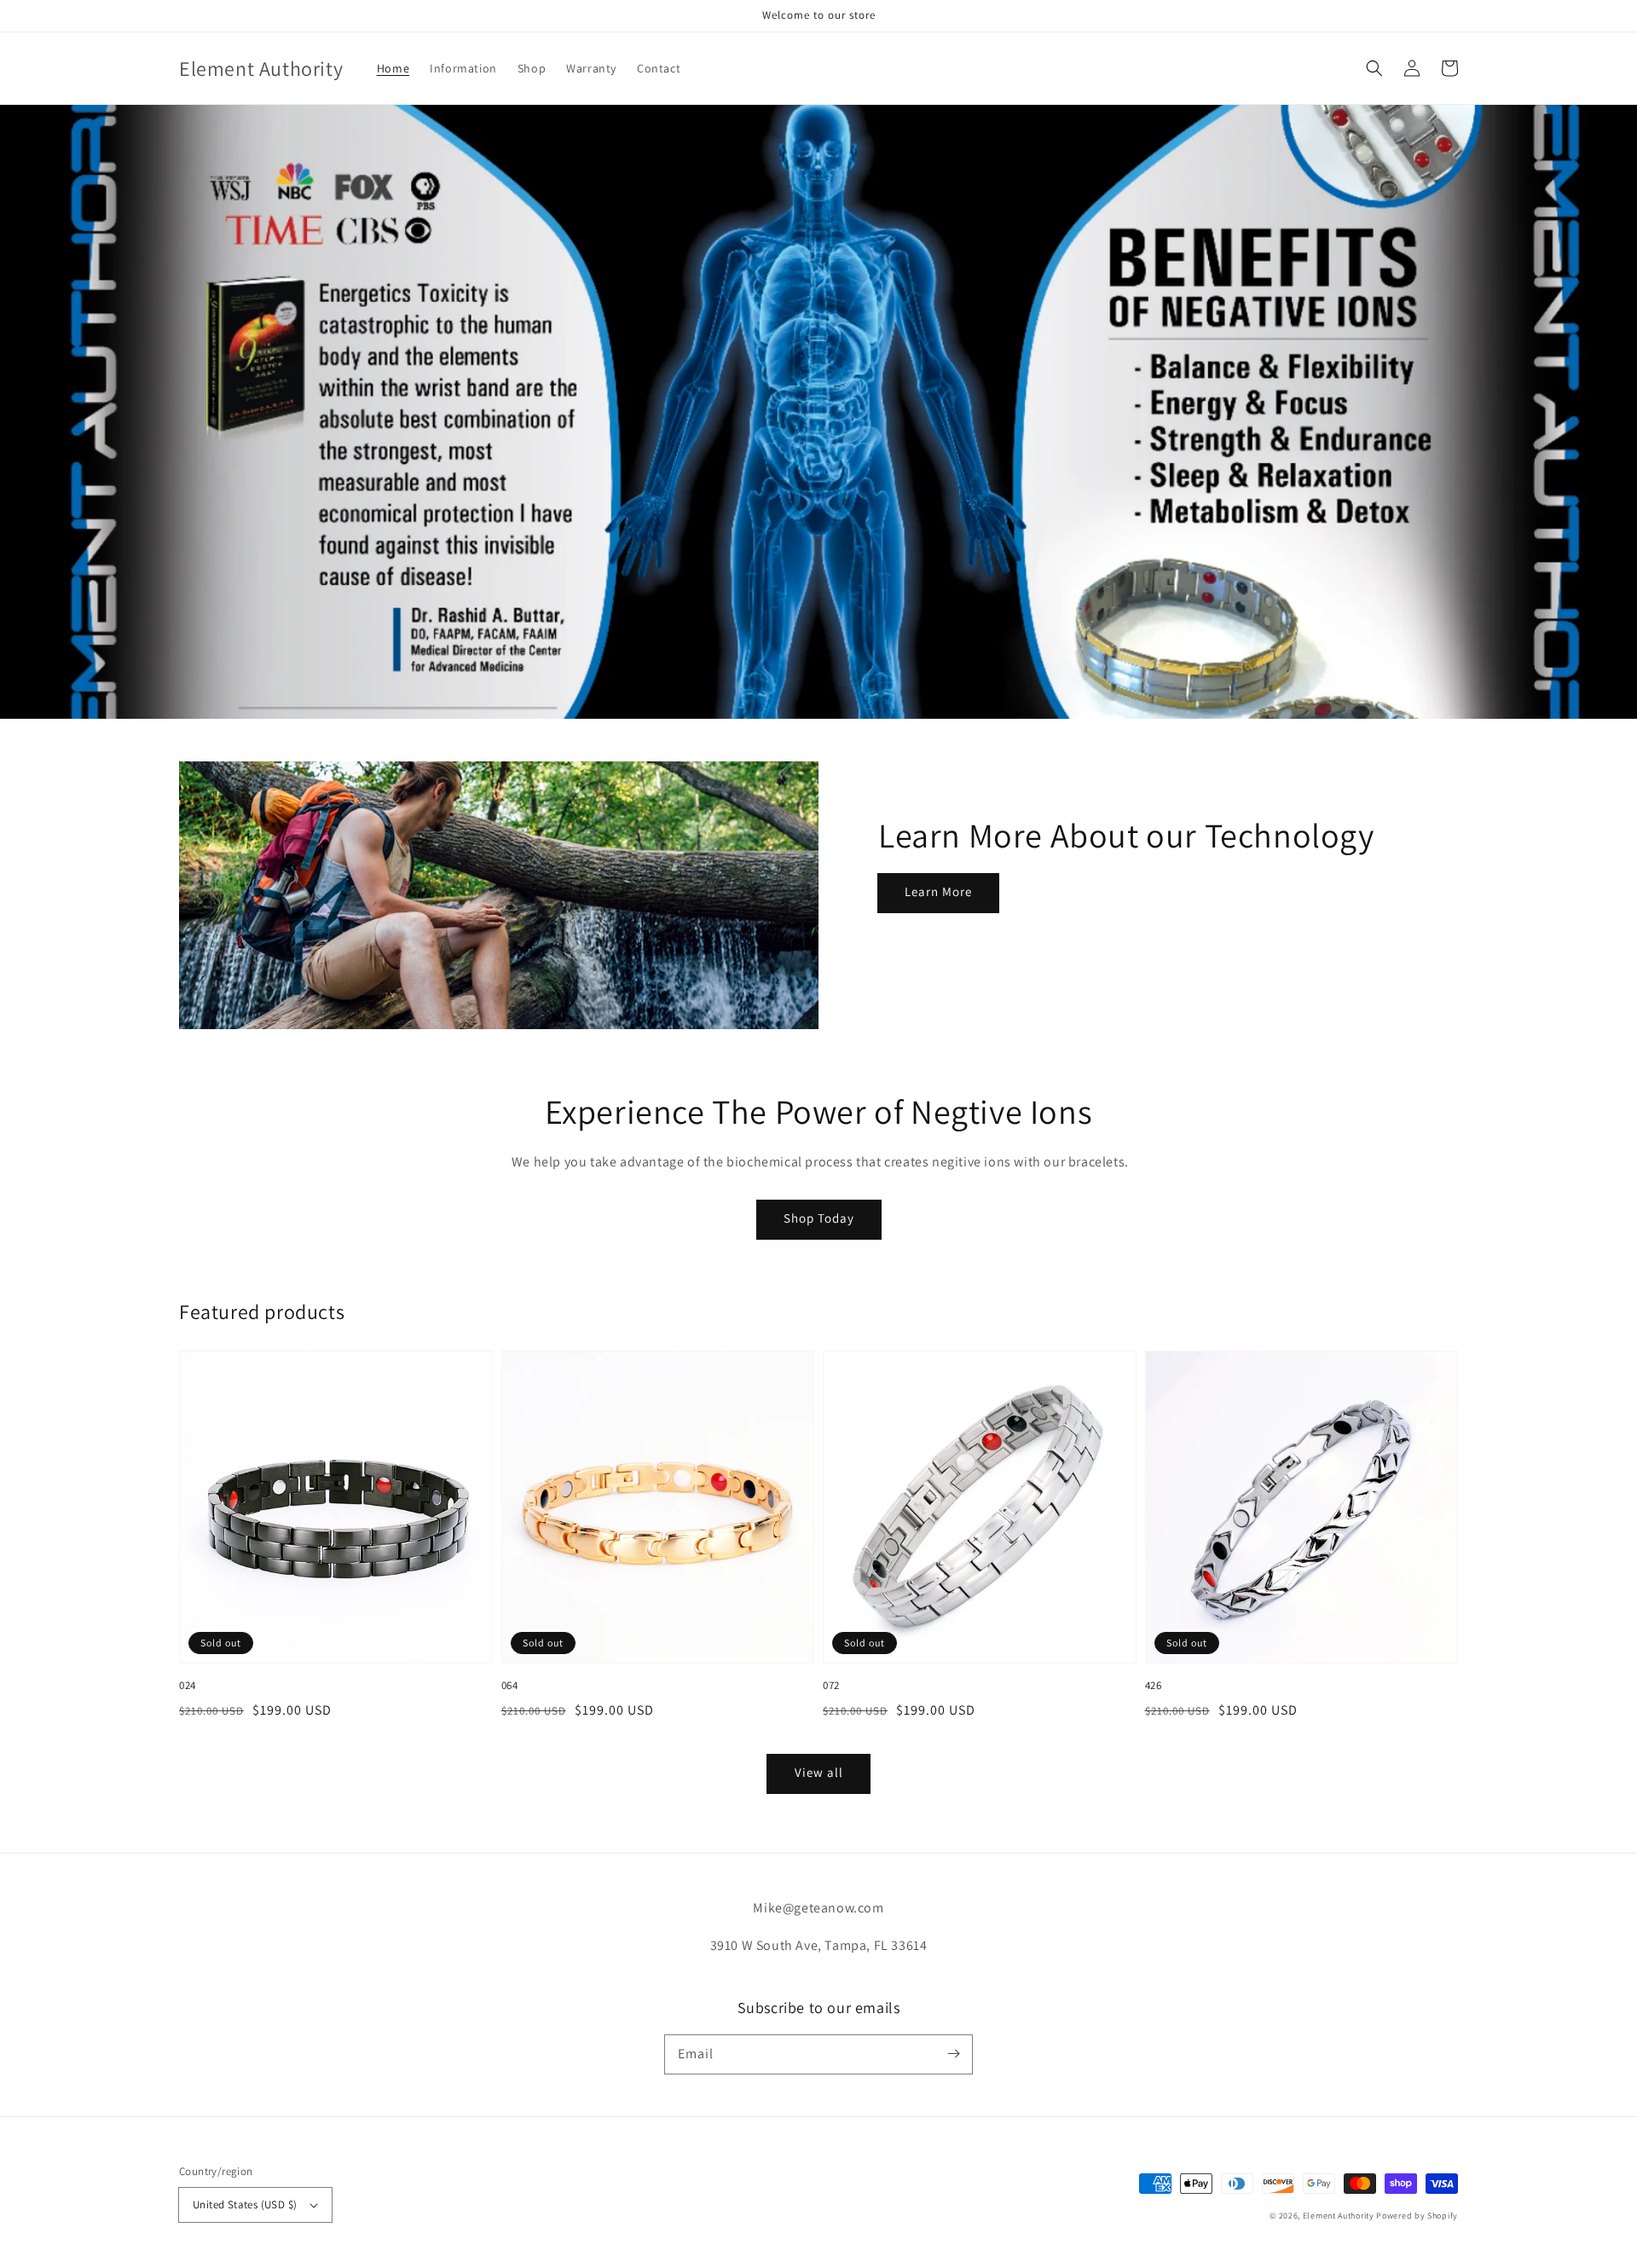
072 (831, 1685)
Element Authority (1339, 2216)
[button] (1374, 68)
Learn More (938, 891)
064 (510, 1685)
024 (188, 1685)
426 (1154, 1685)
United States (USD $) (245, 2204)
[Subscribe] (953, 2054)
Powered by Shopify (1417, 2216)
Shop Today (819, 1218)
